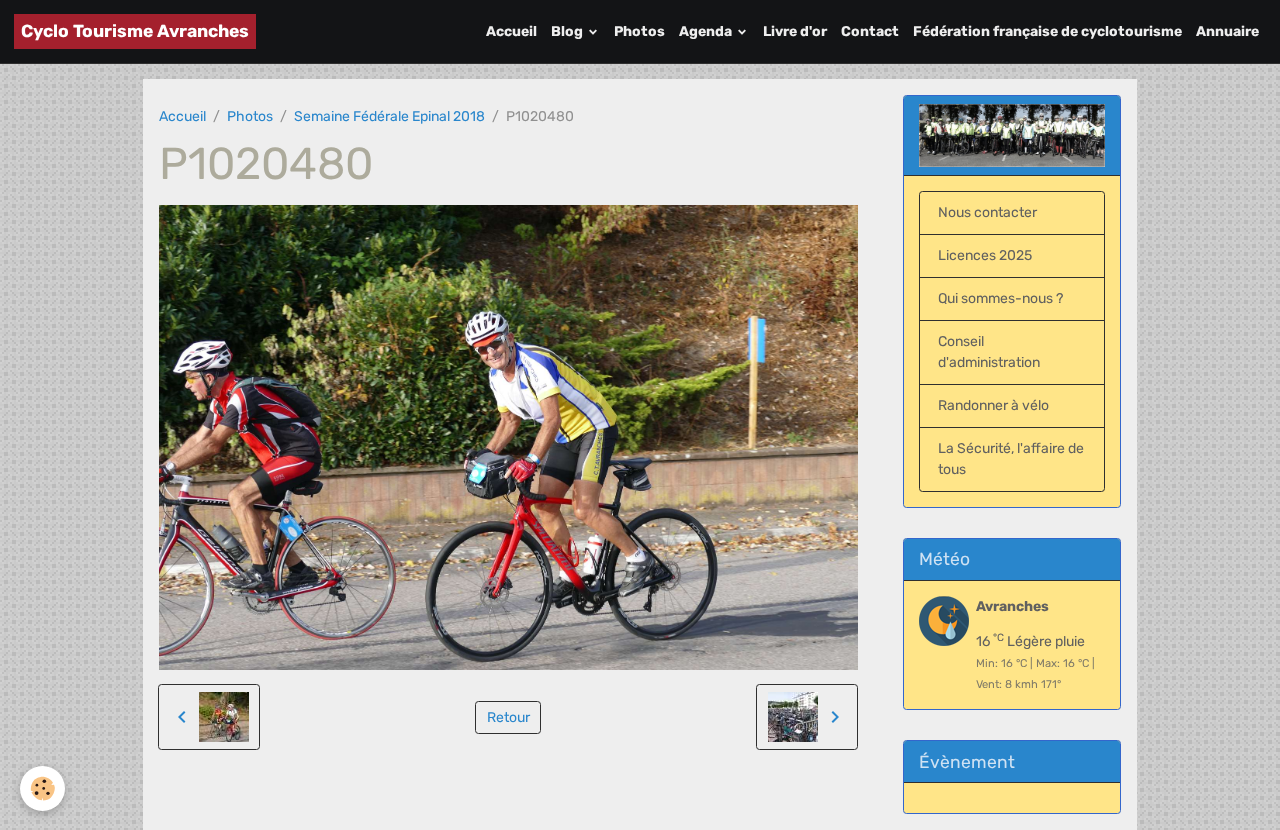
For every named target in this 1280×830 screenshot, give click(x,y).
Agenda (707, 31)
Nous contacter (987, 212)
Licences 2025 (985, 255)
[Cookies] (42, 788)
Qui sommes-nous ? (1000, 298)
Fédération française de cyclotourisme (1047, 31)
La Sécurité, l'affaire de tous (1011, 459)
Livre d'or (795, 31)
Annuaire (1227, 31)
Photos (639, 31)
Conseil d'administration (989, 352)
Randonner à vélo (993, 405)
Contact (870, 31)
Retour (508, 717)
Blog (568, 31)
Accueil (511, 31)
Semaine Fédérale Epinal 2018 (389, 116)
